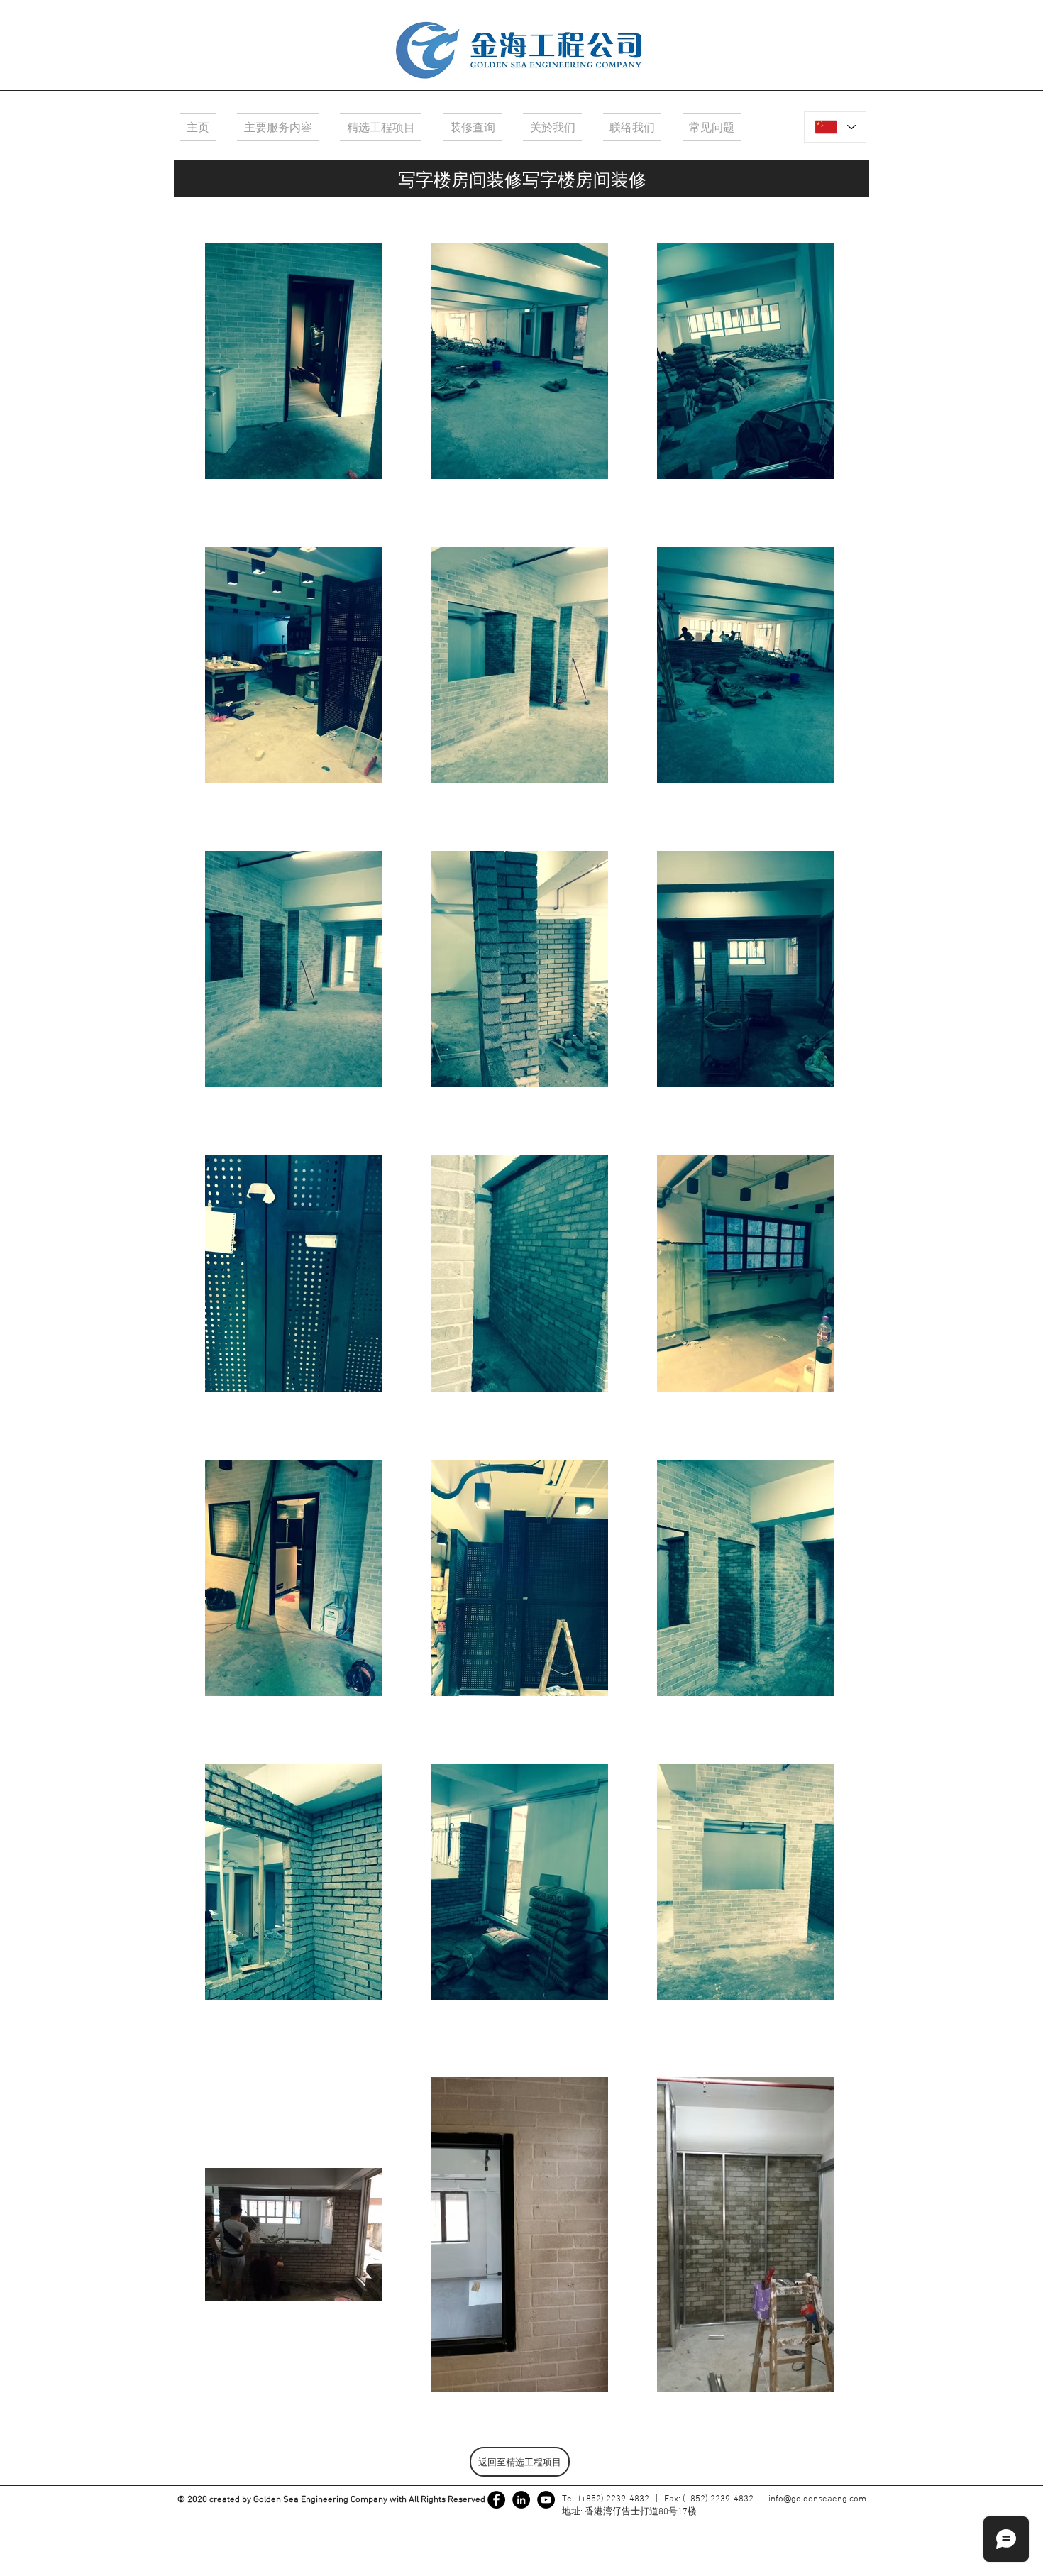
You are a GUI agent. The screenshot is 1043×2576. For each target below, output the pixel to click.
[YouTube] (546, 2500)
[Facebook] (496, 2500)
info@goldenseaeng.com (817, 2499)
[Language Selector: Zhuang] (835, 127)
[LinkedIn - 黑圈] (521, 2500)
